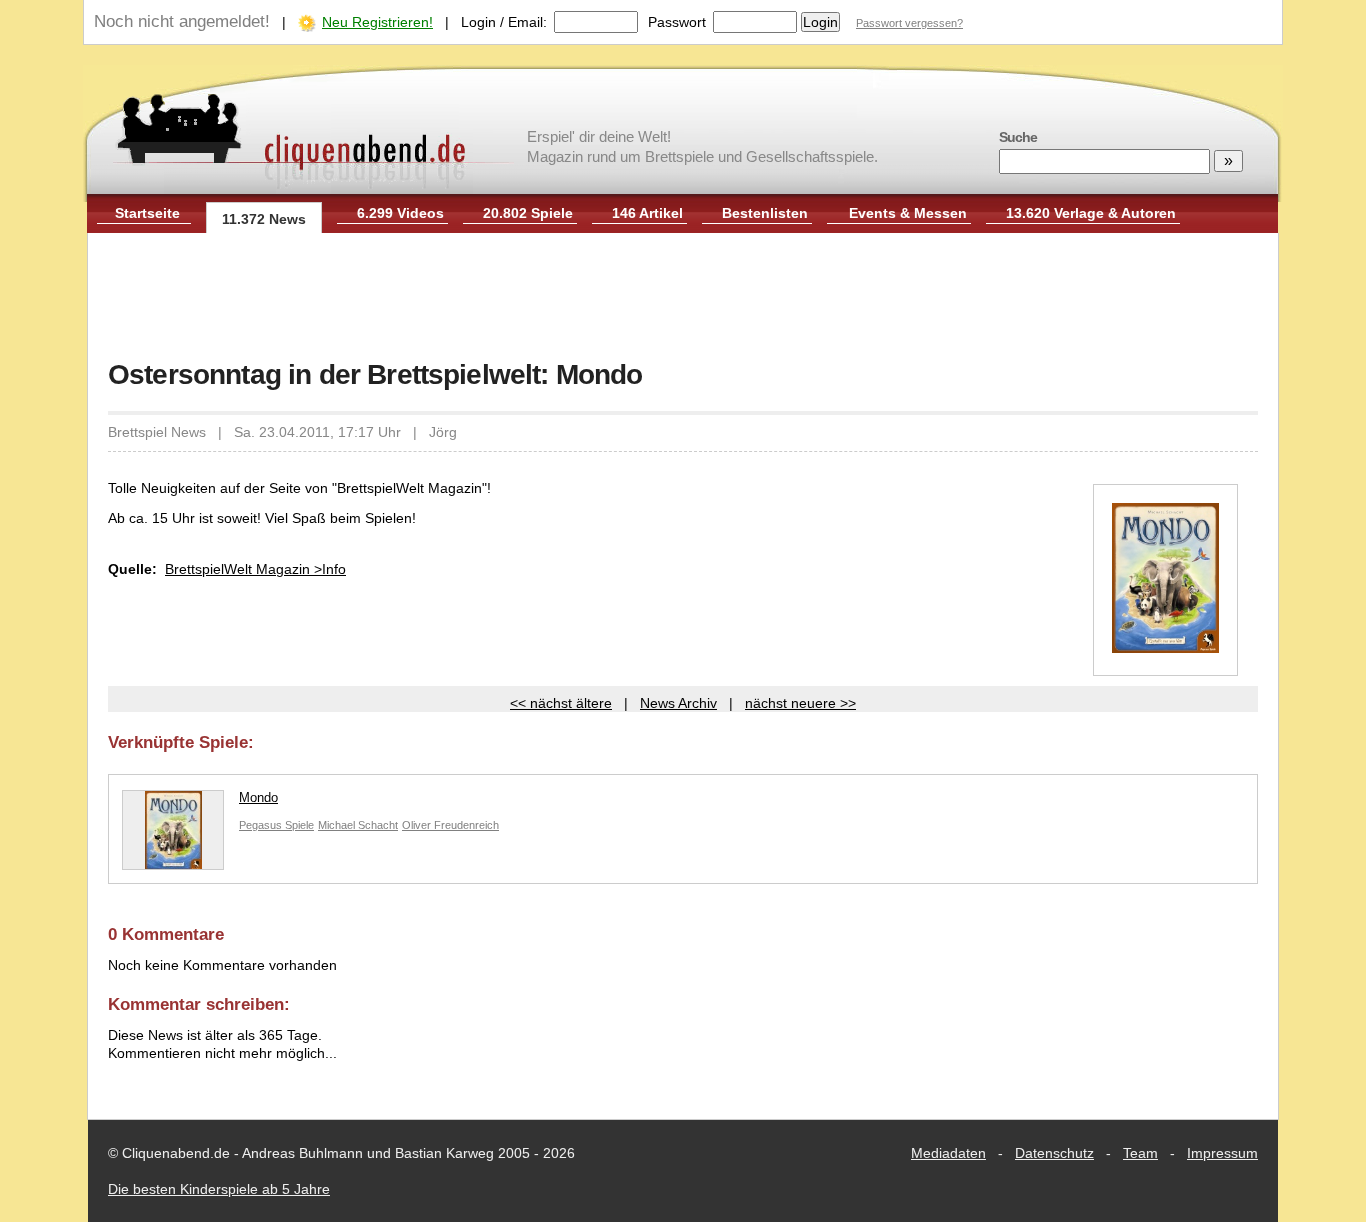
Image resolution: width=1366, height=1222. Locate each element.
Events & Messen (908, 213)
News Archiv (678, 703)
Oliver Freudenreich (450, 825)
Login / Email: (504, 22)
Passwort (677, 22)
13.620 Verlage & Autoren (1091, 213)
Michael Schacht (358, 825)
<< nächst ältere (561, 703)
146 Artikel (647, 213)
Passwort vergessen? (909, 23)
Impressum (1222, 1153)
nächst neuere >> (800, 703)
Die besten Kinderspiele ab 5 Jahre (219, 1189)
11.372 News (264, 219)
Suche (1018, 137)
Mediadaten (948, 1153)
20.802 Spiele (528, 213)
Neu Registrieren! (377, 22)
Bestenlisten (765, 213)
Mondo (258, 797)
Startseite (147, 213)
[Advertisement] (683, 298)
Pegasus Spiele (276, 825)
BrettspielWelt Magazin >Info (255, 569)
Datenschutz (1054, 1153)
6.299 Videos (400, 213)
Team (1140, 1153)
